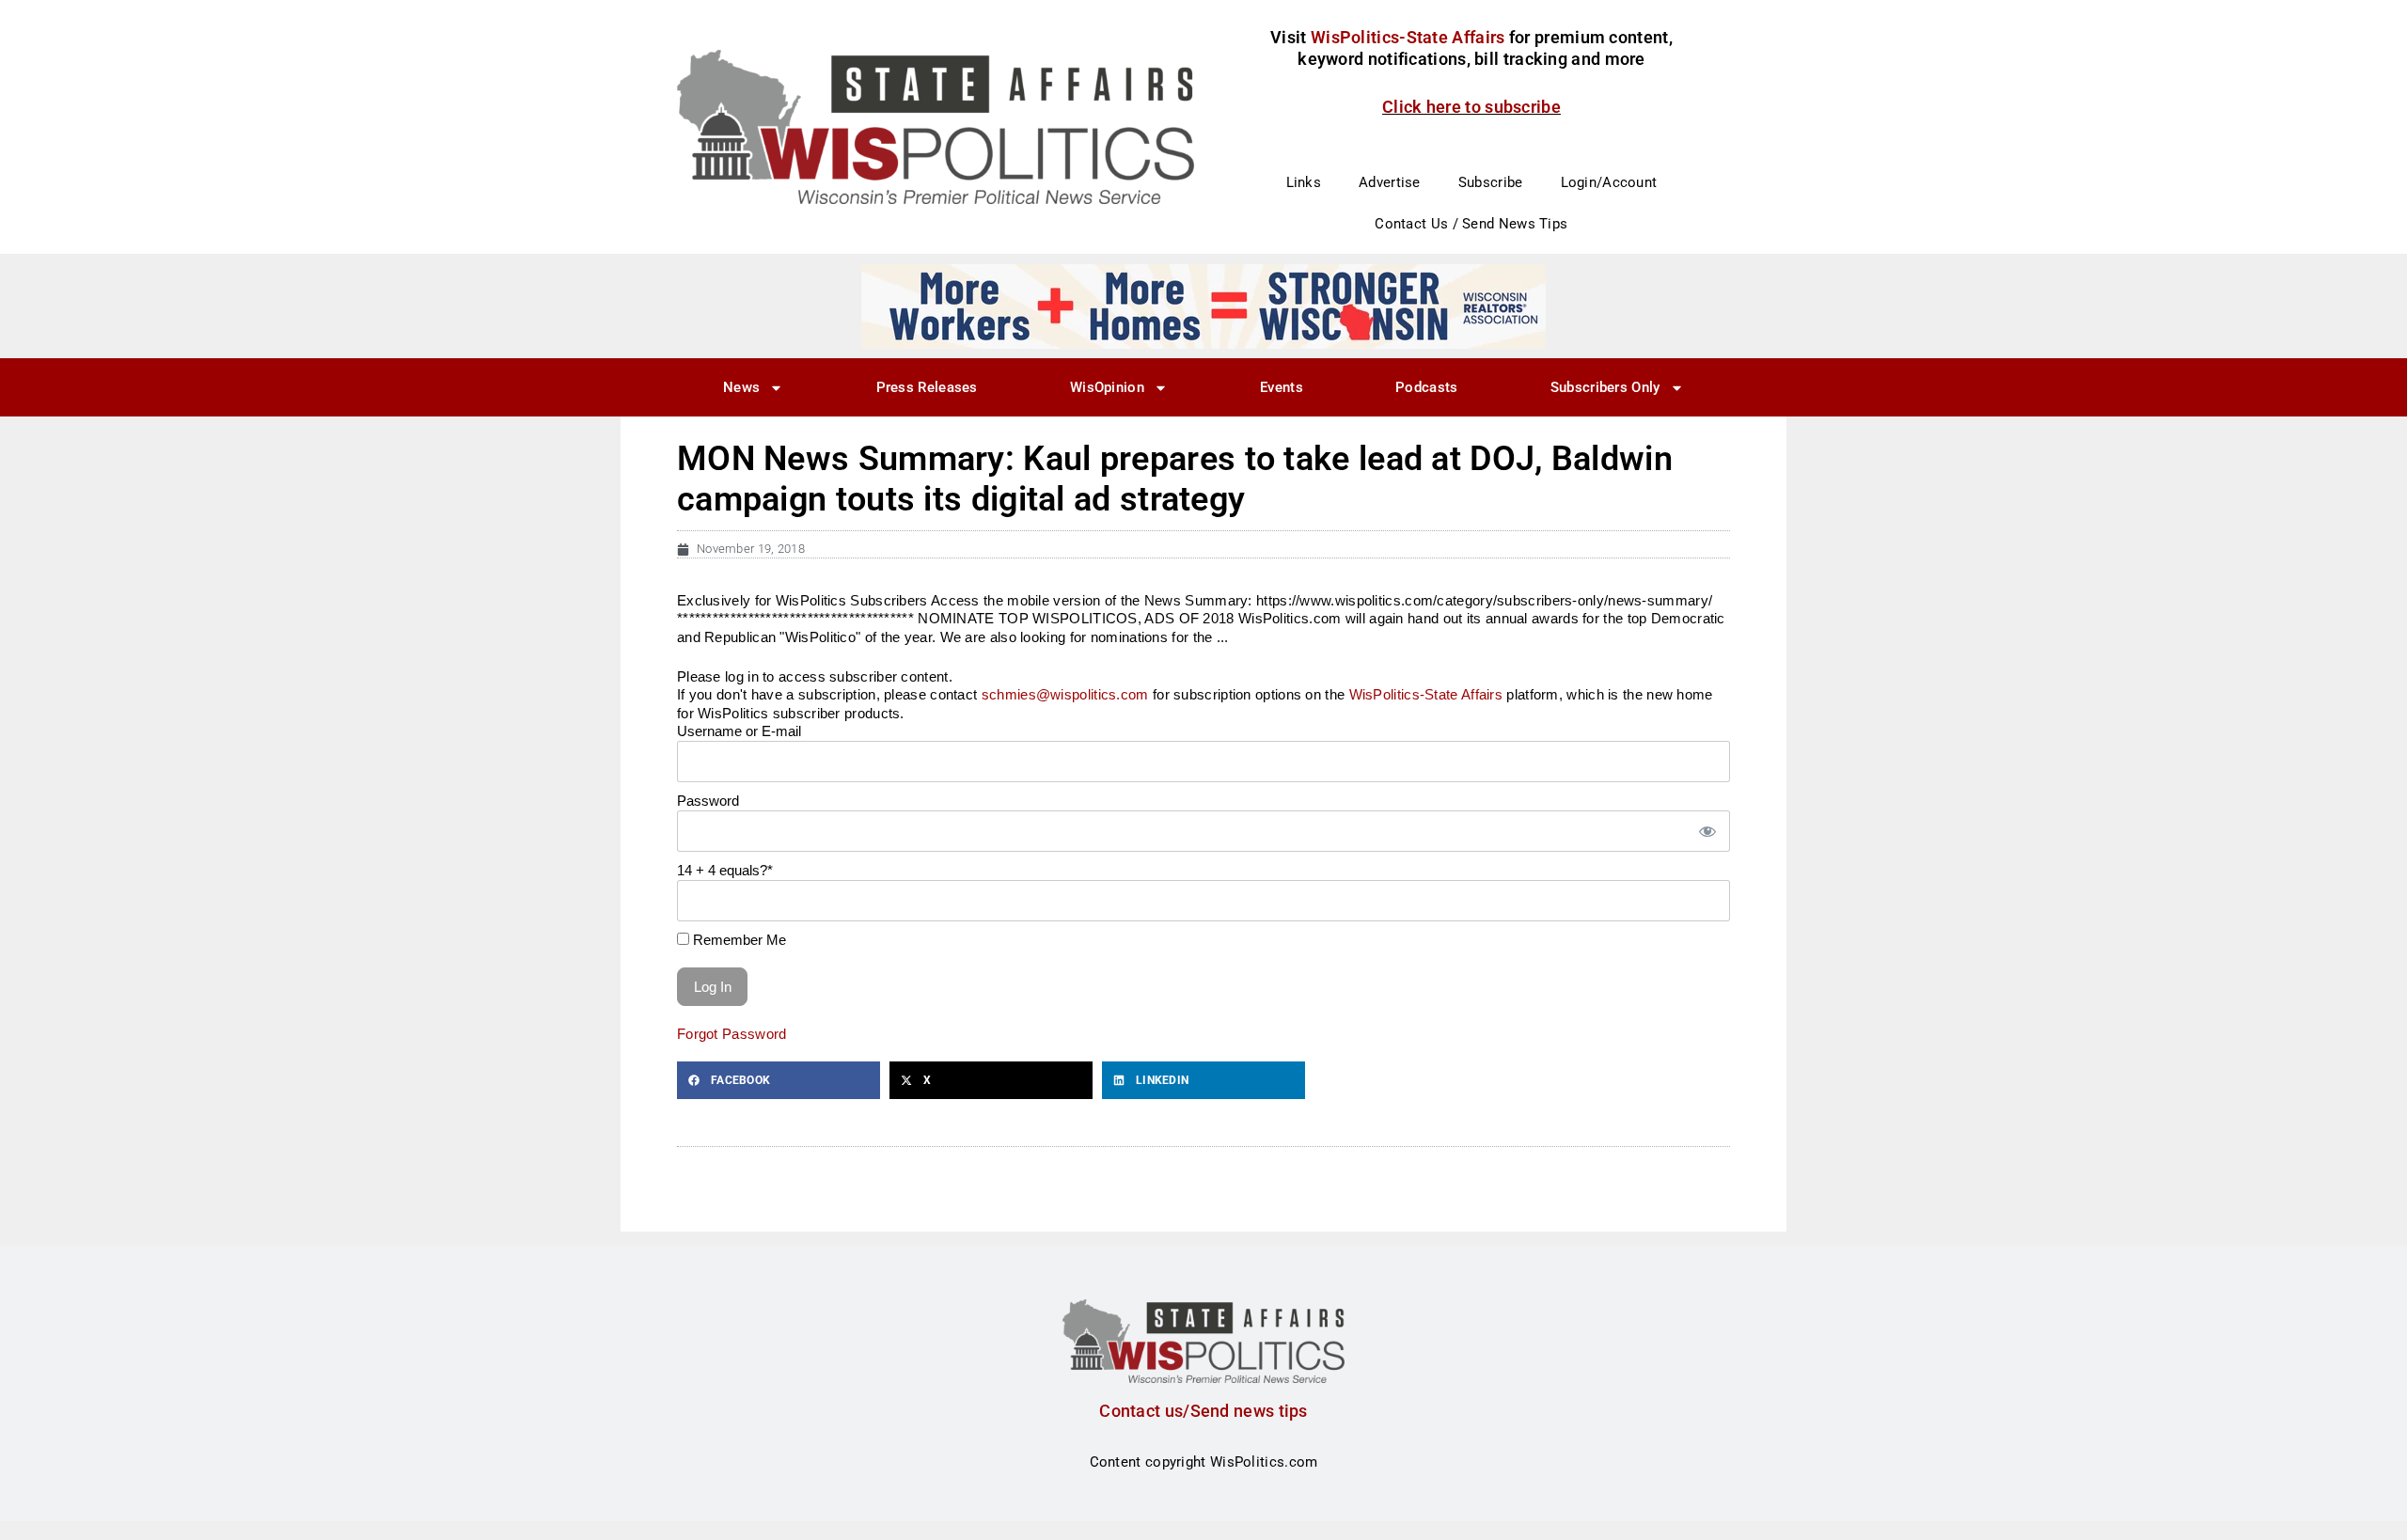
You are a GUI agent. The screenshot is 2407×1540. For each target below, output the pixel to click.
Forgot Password (732, 1034)
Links (1304, 182)
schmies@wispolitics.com (1065, 694)
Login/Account (1609, 182)
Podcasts (1426, 387)
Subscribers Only (1605, 387)
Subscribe (1491, 182)
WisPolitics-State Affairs (1426, 694)
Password (708, 801)
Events (1282, 387)
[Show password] (1707, 832)
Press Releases (927, 387)
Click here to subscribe (1471, 107)
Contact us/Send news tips (1203, 1411)
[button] (779, 1080)
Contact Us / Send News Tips (1471, 224)
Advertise (1390, 182)
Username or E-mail (739, 731)
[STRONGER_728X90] (1203, 306)
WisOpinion (1107, 387)
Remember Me (738, 940)
